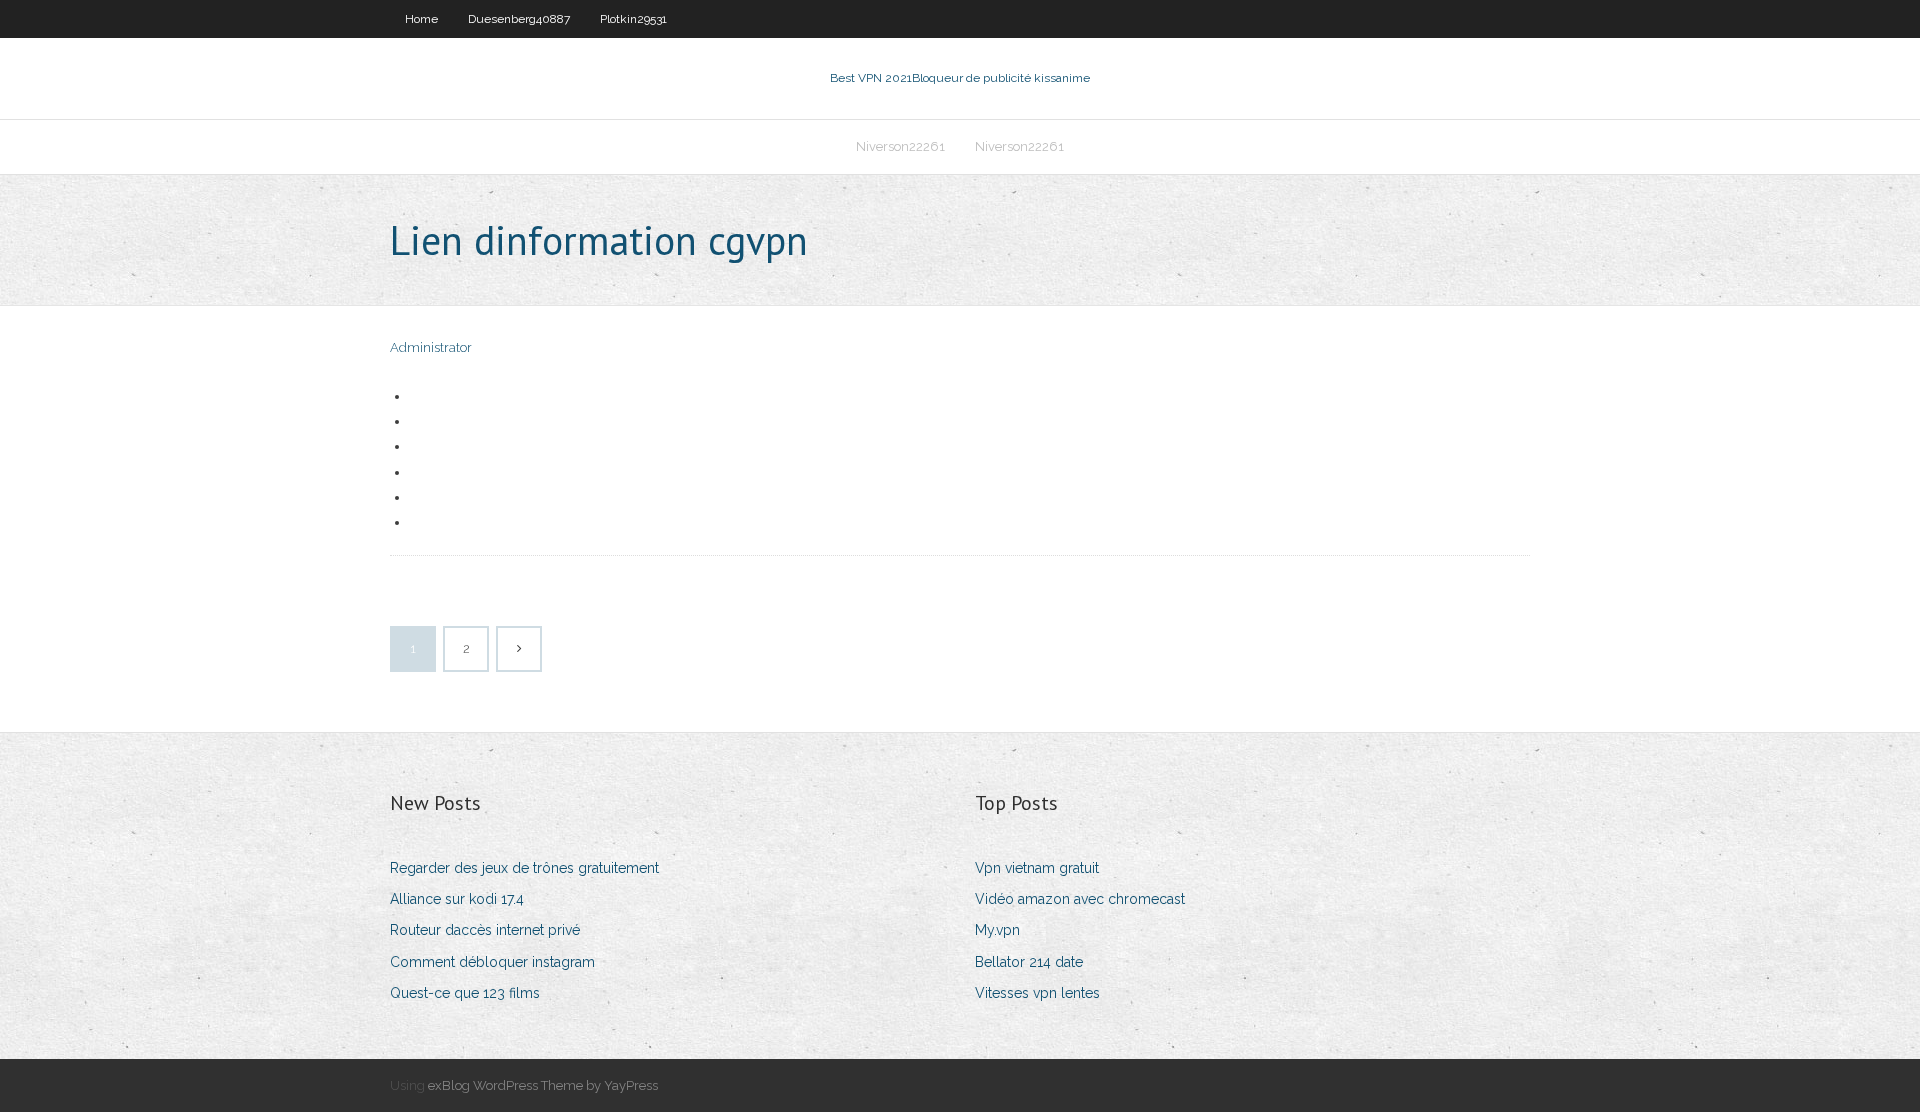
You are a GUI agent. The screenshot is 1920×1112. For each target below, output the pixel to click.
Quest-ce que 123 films (465, 993)
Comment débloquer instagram (492, 962)
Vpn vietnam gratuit (1037, 868)
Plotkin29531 (633, 19)
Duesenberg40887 (519, 19)
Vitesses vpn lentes (1037, 993)
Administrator (431, 347)
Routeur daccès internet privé (485, 930)
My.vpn (997, 930)
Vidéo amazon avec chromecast (1080, 899)
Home (421, 19)
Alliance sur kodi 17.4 (457, 899)
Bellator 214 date (1029, 962)
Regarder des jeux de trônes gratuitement (524, 868)
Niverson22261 (900, 146)
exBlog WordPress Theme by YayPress (543, 1085)
